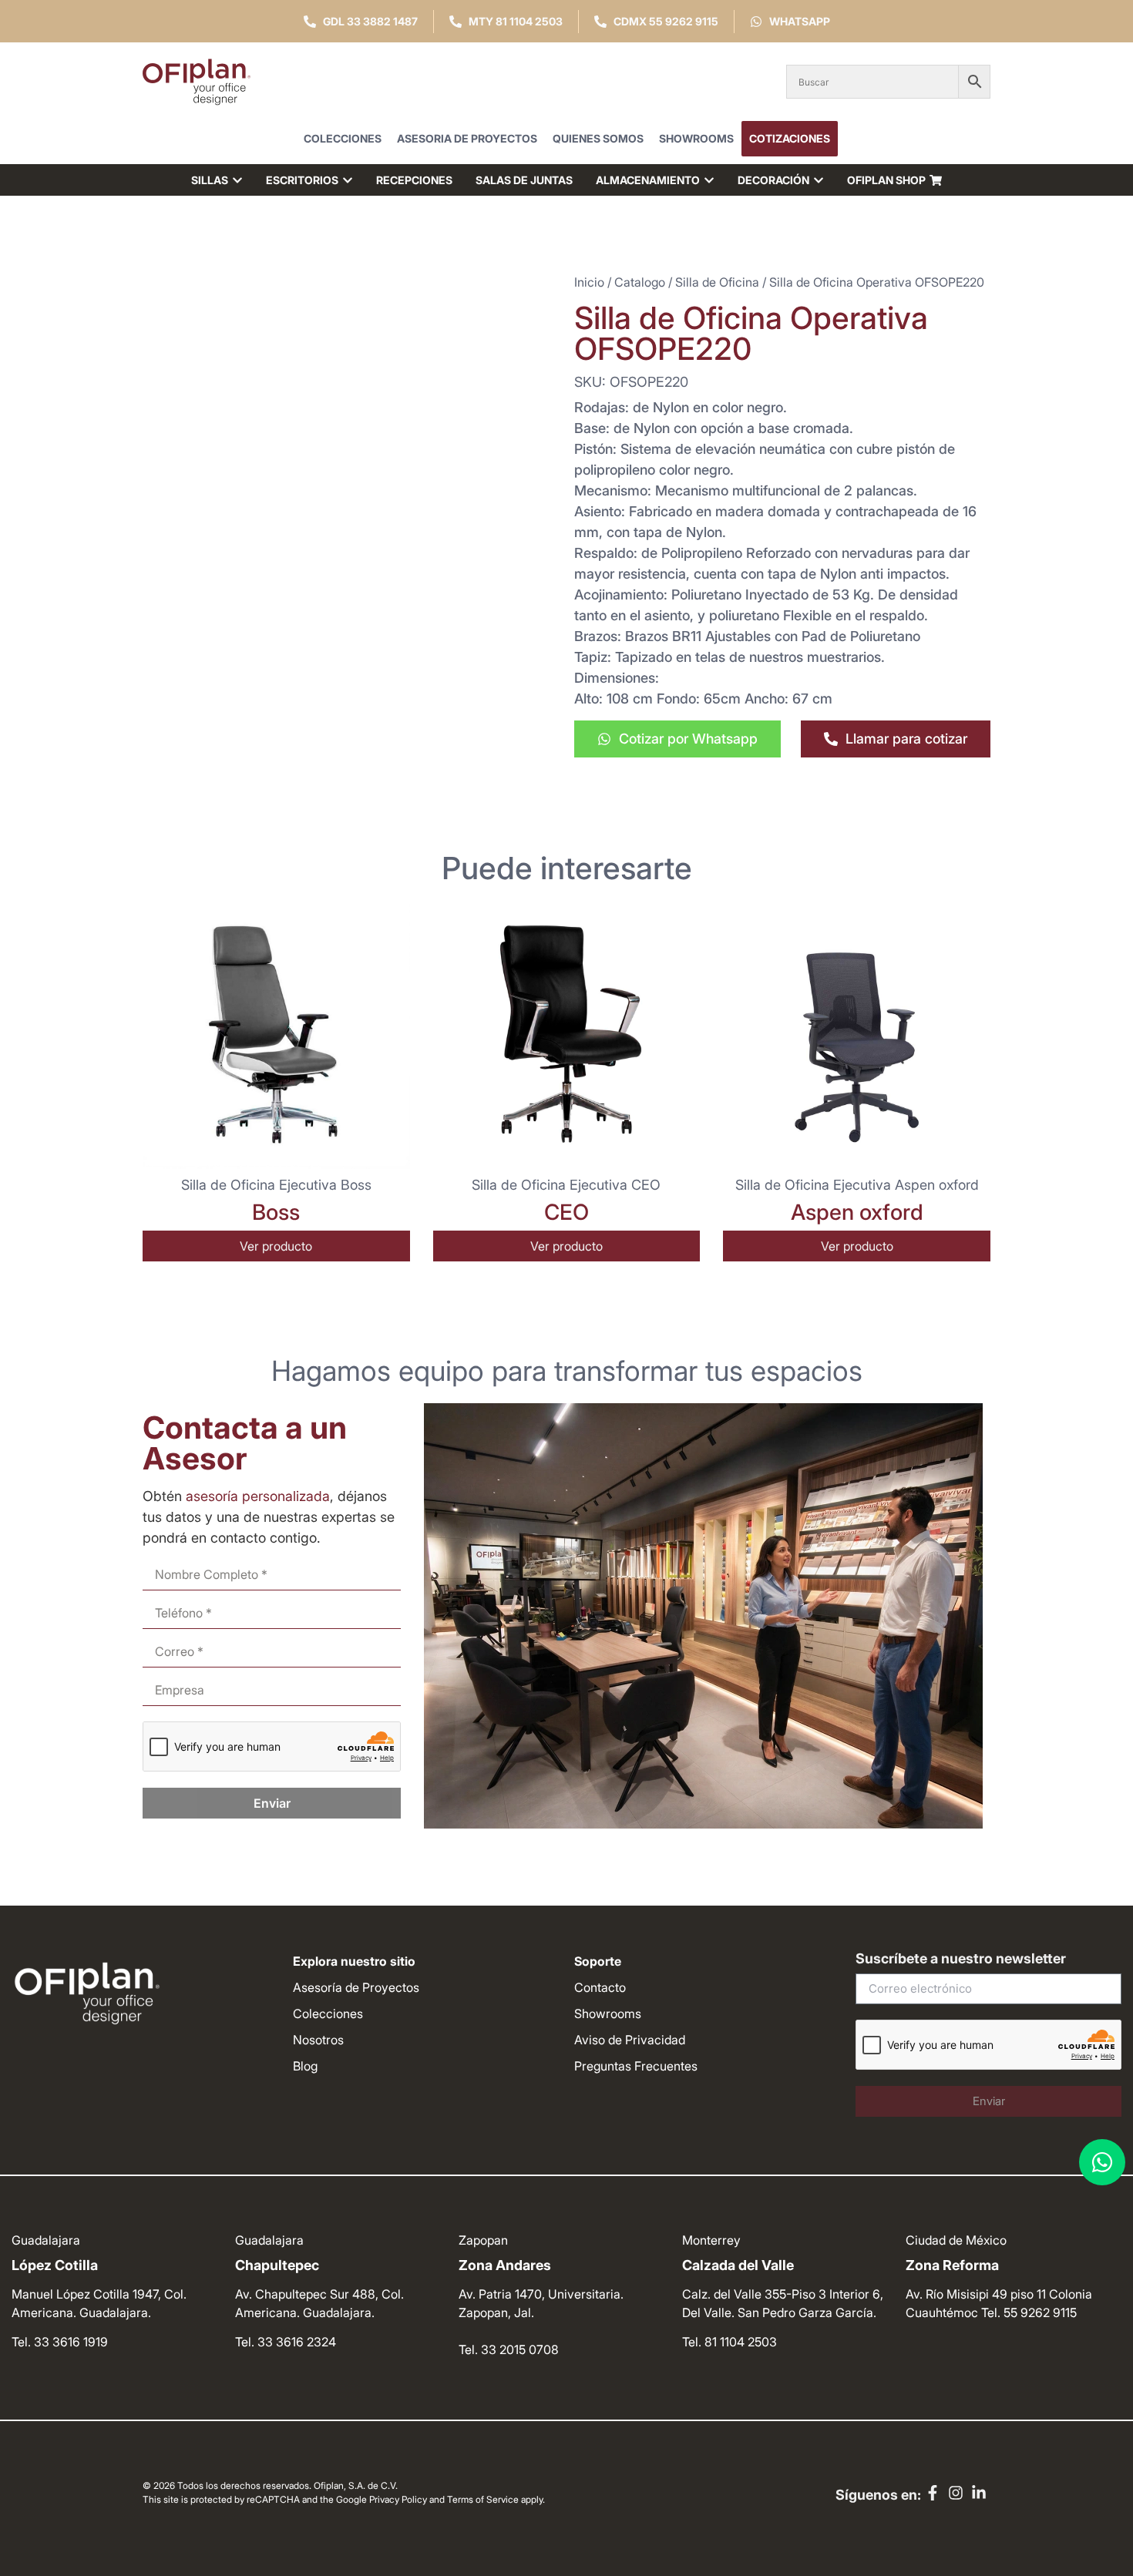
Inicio (589, 282)
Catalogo (640, 282)
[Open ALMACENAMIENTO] (709, 180)
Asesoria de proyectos (467, 138)
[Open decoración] (819, 180)
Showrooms (696, 138)
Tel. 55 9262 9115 (1029, 2312)
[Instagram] (956, 2493)
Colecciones (343, 138)
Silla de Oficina (717, 282)
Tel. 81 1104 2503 (730, 2342)
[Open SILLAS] (237, 180)
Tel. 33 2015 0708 (509, 2349)
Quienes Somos (598, 138)
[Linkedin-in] (979, 2493)
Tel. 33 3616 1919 (60, 2342)
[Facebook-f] (933, 2493)
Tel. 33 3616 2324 (286, 2342)
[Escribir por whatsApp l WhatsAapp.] (1102, 2162)
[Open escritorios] (348, 180)
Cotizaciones (790, 138)
